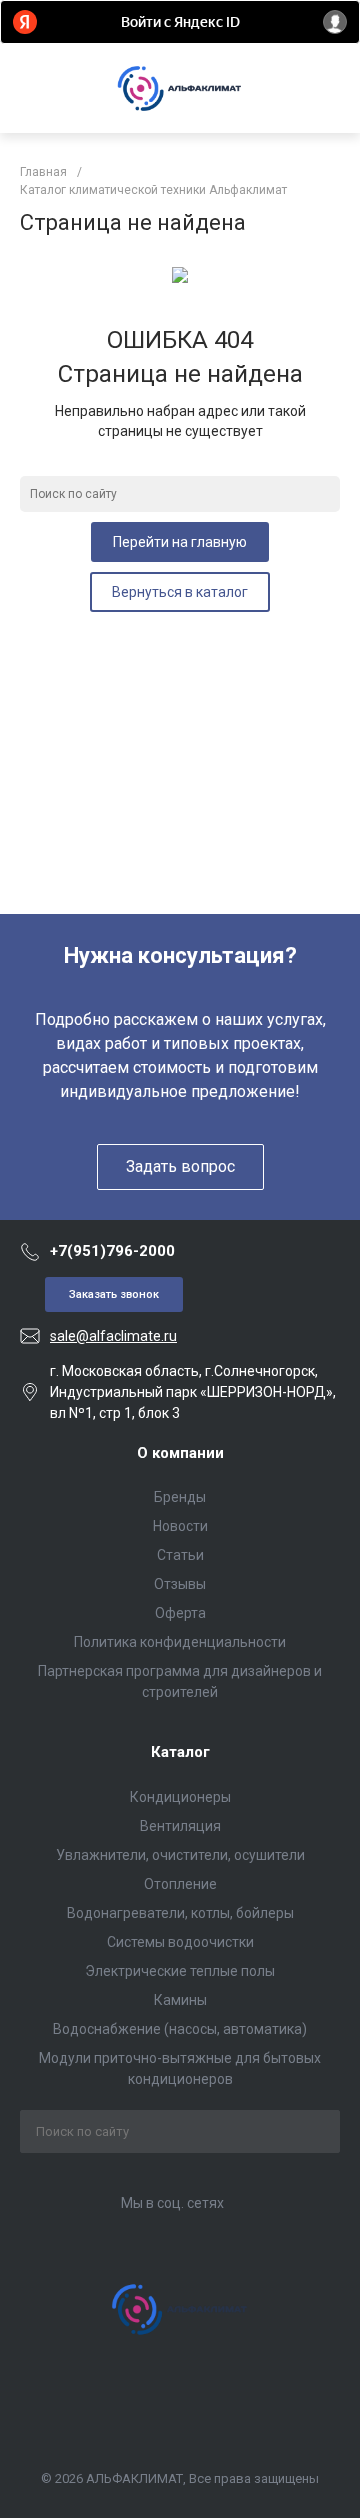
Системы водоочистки (180, 1942)
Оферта (180, 1613)
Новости (180, 1526)
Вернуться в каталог (180, 592)
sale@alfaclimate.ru (113, 1336)
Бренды (180, 1497)
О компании (180, 1453)
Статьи (180, 1555)
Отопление (180, 1884)
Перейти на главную (180, 542)
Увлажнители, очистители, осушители (180, 1855)
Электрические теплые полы (180, 1971)
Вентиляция (180, 1826)
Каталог (180, 1752)
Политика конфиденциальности (180, 1642)
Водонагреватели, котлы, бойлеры (180, 1913)
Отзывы (180, 1584)
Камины (180, 2000)
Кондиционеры (180, 1797)
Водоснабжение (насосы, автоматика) (180, 2029)
